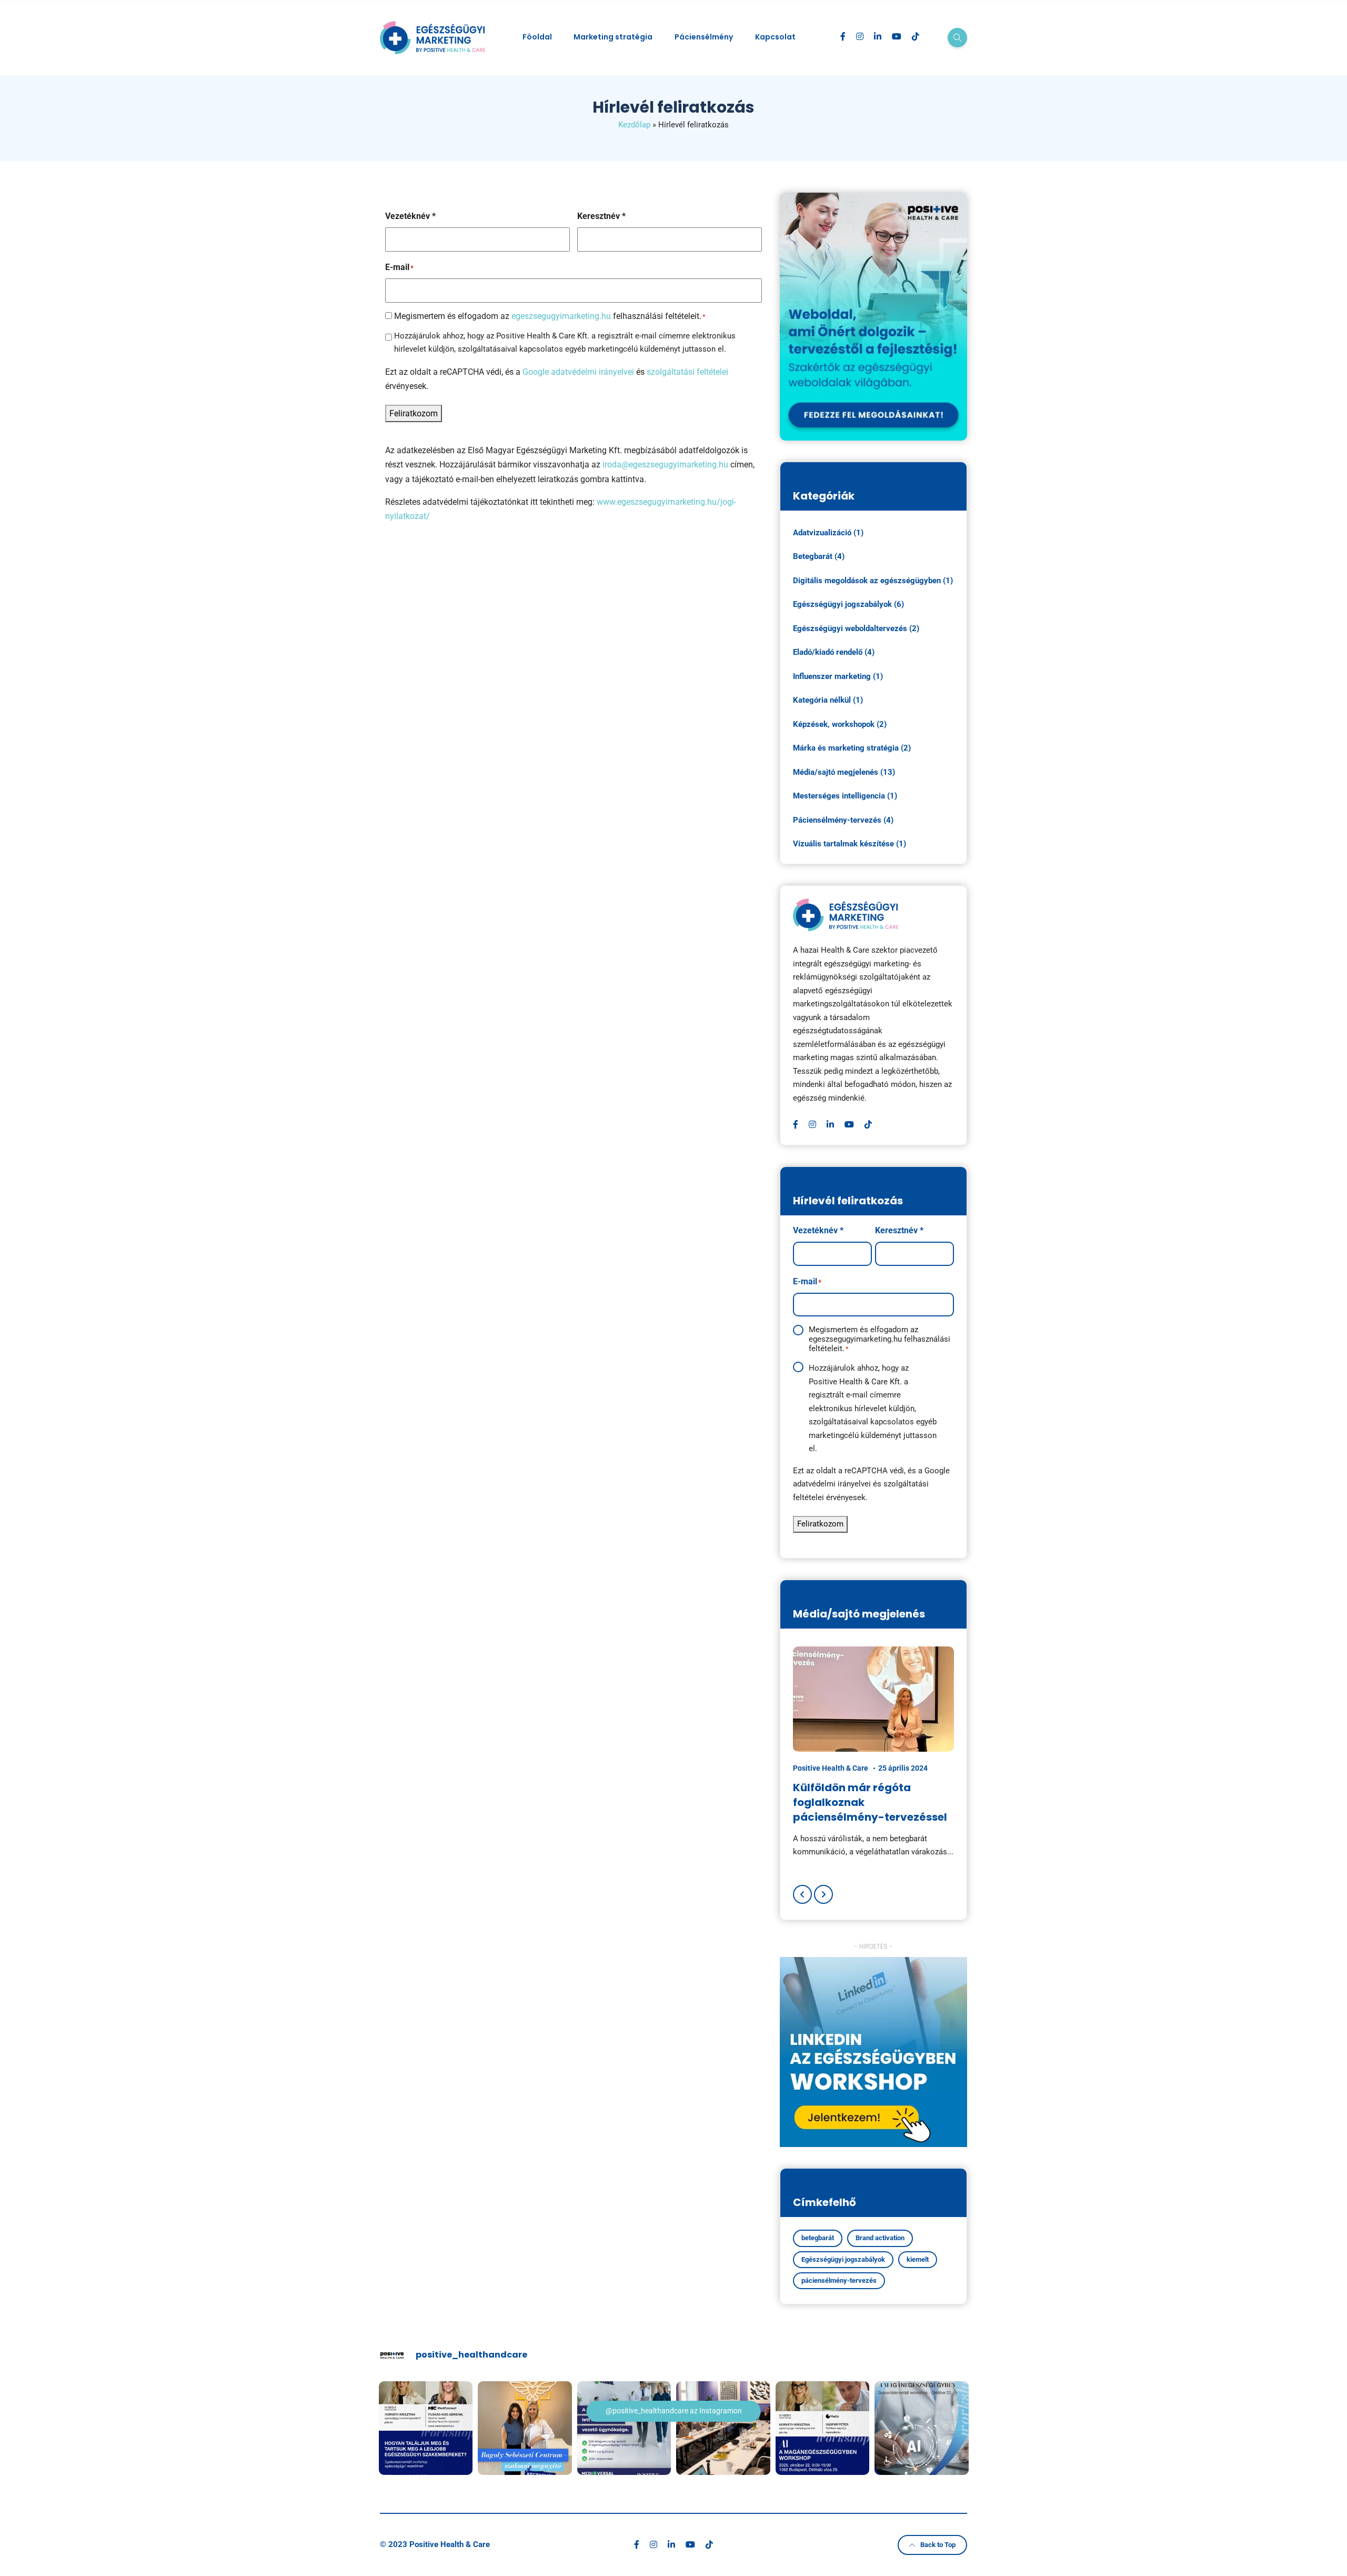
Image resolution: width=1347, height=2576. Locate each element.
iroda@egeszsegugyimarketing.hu (665, 465)
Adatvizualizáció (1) (828, 533)
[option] (873, 1753)
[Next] (823, 1894)
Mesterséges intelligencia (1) (845, 796)
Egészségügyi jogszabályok (843, 2259)
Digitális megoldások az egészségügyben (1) (873, 581)
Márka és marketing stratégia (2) (852, 748)
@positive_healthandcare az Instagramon (674, 2411)
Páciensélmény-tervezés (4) (843, 820)
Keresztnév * (601, 216)
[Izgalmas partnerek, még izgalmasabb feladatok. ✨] (525, 2428)
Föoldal (537, 37)
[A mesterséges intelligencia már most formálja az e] (823, 2428)
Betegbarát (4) (819, 556)
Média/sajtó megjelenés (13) (844, 772)
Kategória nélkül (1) (828, 700)
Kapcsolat (775, 37)
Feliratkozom (414, 413)
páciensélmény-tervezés (839, 2280)
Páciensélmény (704, 37)
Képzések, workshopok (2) (840, 724)
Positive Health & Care (831, 1768)
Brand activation (880, 2238)
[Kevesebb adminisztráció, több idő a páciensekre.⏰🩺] (922, 2428)
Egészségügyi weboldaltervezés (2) (856, 628)
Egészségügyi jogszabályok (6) (848, 604)
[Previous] (802, 1894)
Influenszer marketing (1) (838, 676)
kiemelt (918, 2259)
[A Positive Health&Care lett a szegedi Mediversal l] (624, 2428)
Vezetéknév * (410, 216)
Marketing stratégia (613, 37)
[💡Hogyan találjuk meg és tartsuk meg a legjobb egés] (426, 2428)
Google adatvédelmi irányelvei (578, 372)
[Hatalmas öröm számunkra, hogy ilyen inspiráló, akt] (723, 2428)
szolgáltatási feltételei (687, 372)
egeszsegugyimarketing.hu (561, 316)
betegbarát (818, 2238)
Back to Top (938, 2545)
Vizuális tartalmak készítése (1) (850, 844)
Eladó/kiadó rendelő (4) (834, 652)
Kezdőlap (634, 125)
